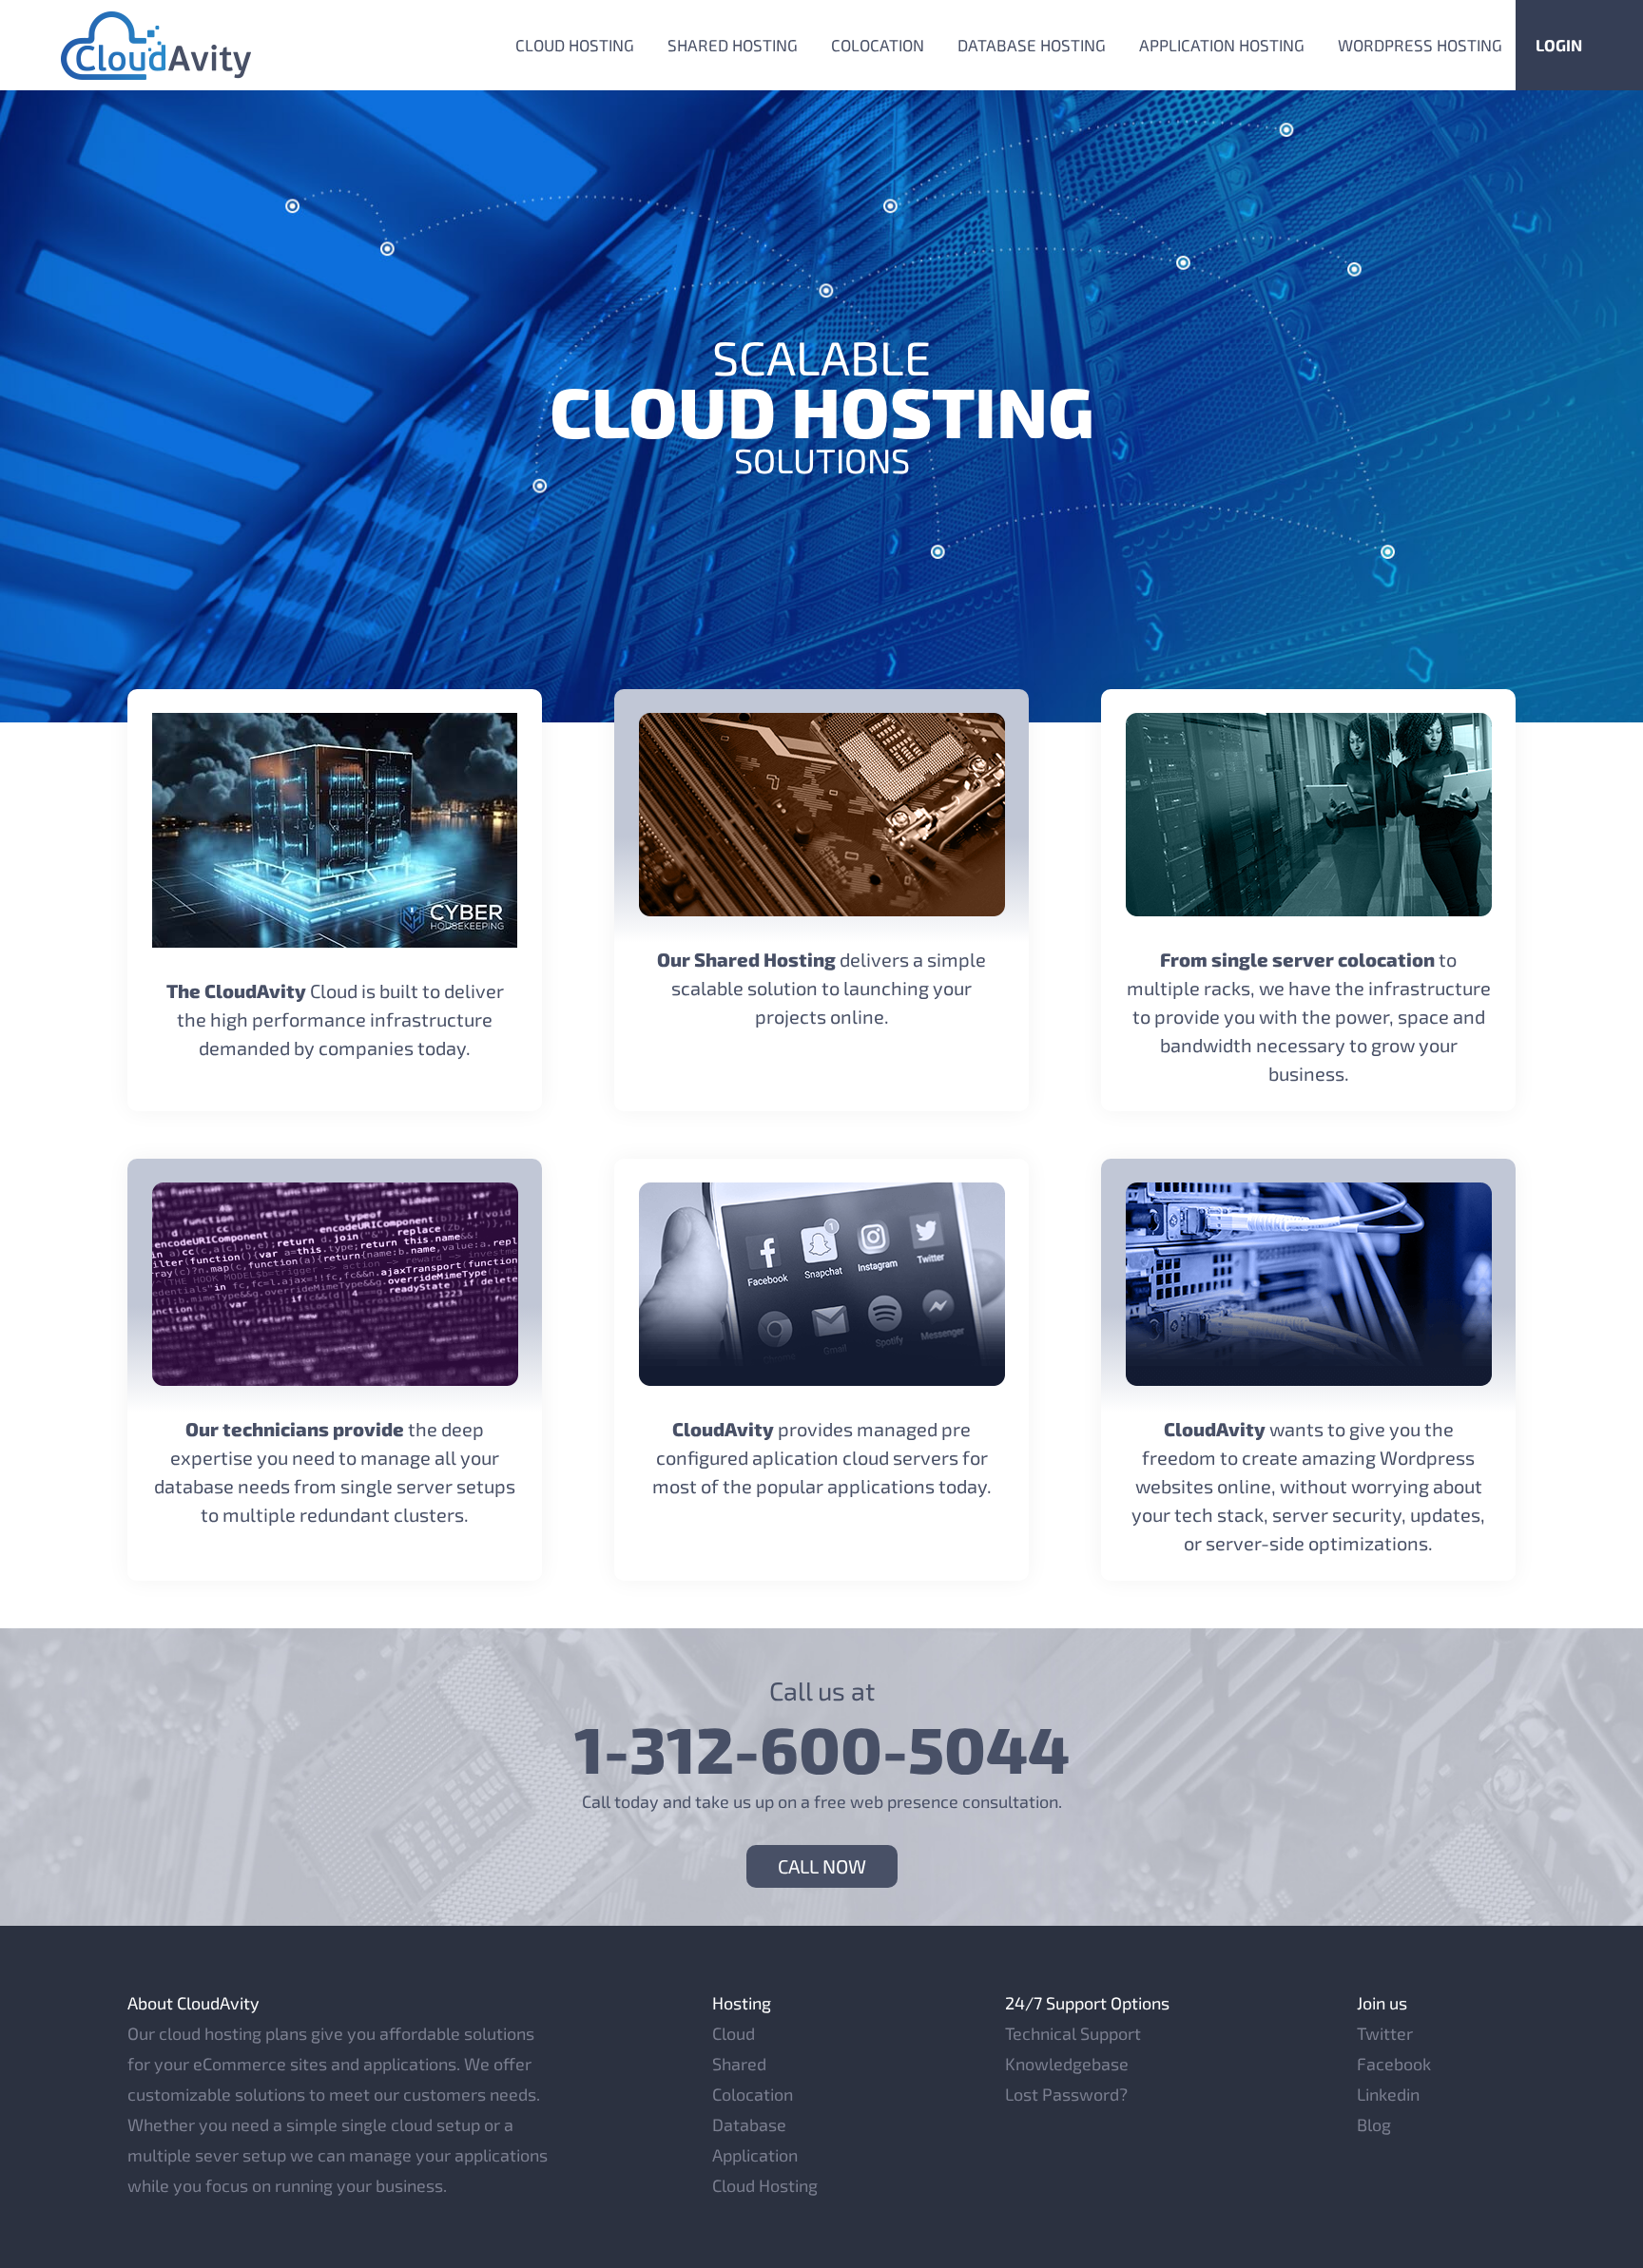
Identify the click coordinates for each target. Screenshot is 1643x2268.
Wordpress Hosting (1420, 45)
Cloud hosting (575, 45)
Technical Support (1073, 2033)
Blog (1374, 2124)
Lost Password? (1066, 2094)
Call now (822, 1866)
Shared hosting (733, 45)
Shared (739, 2064)
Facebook (1394, 2064)
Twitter (1385, 2033)
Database (749, 2124)
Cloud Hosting (765, 2185)
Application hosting (1222, 45)
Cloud (734, 2033)
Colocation (878, 45)
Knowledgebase (1067, 2064)
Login (1559, 45)
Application (755, 2155)
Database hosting (1032, 45)
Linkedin (1388, 2094)
